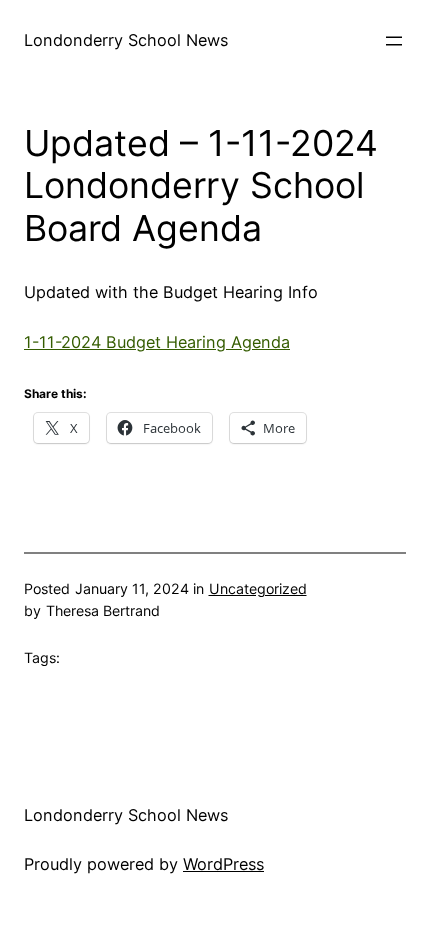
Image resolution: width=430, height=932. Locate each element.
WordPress (223, 864)
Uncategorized (258, 588)
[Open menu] (394, 41)
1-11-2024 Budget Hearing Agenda (157, 342)
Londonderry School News (126, 40)
